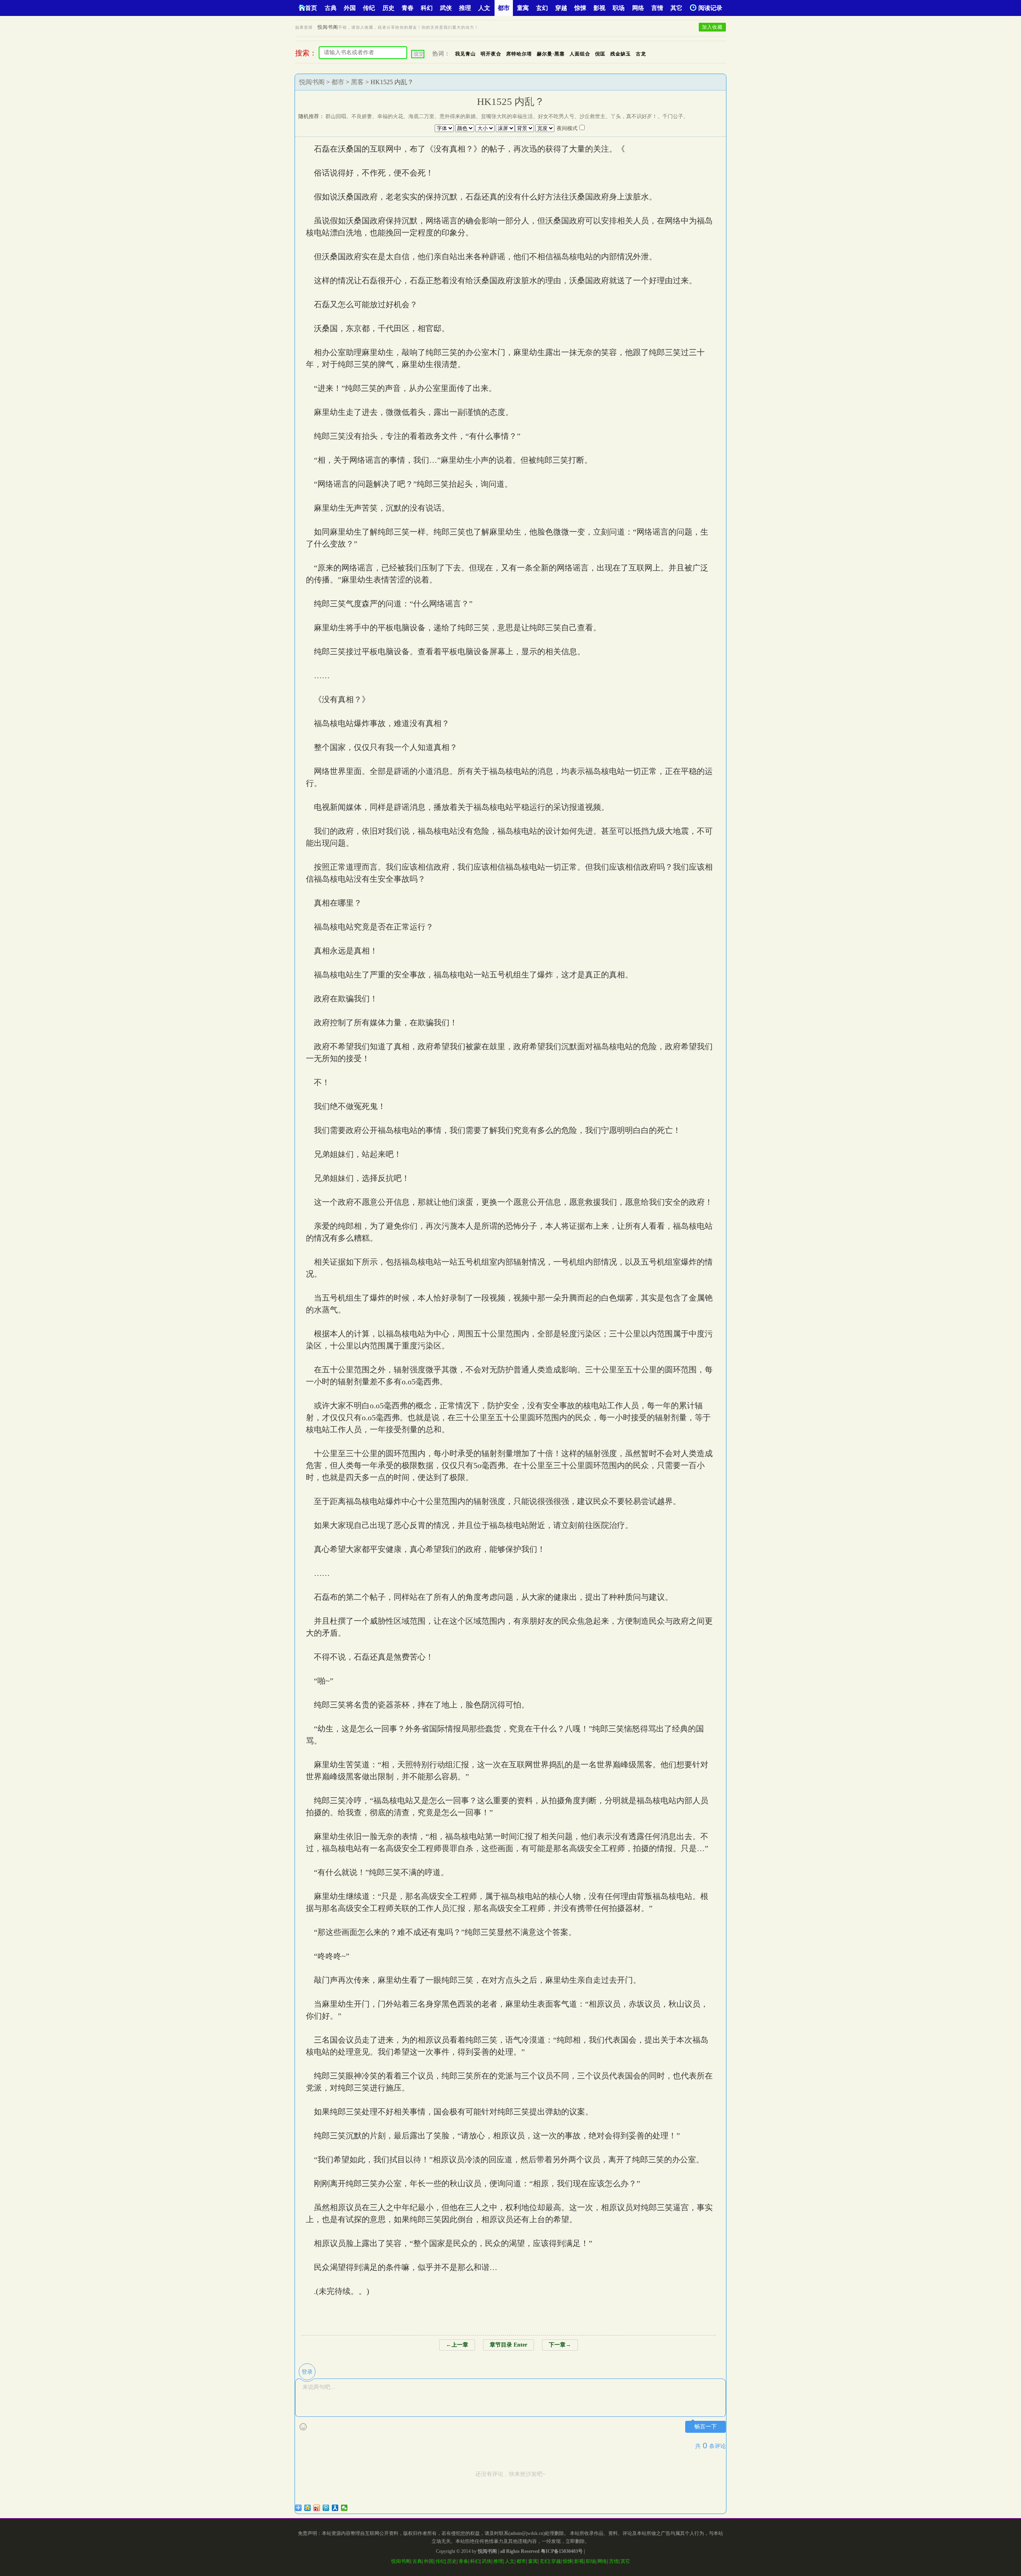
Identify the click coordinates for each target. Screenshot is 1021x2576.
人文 (484, 8)
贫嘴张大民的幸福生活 (507, 116)
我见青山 (465, 54)
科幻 (427, 8)
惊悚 (580, 8)
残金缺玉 (621, 54)
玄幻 (542, 8)
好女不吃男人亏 (556, 116)
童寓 (523, 8)
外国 (350, 8)
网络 (638, 8)
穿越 (561, 8)
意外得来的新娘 (458, 116)
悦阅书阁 (328, 27)
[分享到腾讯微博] (326, 2508)
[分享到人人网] (335, 2508)
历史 (388, 8)
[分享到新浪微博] (317, 2508)
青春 (408, 8)
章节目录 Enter (509, 2345)
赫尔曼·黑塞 (551, 54)
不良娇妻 (362, 116)
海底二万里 (421, 116)
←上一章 (457, 2345)
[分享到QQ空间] (308, 2508)
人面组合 (580, 54)
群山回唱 (336, 116)
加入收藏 (712, 27)
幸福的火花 (390, 116)
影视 (599, 8)
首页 (311, 8)
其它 (676, 8)
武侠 (446, 8)
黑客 (357, 82)
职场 (619, 8)
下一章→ (560, 2345)
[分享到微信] (344, 2508)
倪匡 (600, 54)
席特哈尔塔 (519, 54)
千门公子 (673, 116)
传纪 (369, 8)
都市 (504, 8)
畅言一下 (706, 2427)
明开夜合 (491, 54)
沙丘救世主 (592, 116)
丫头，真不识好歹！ (634, 116)
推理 (465, 8)
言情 (657, 8)
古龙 (641, 54)
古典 (331, 8)
